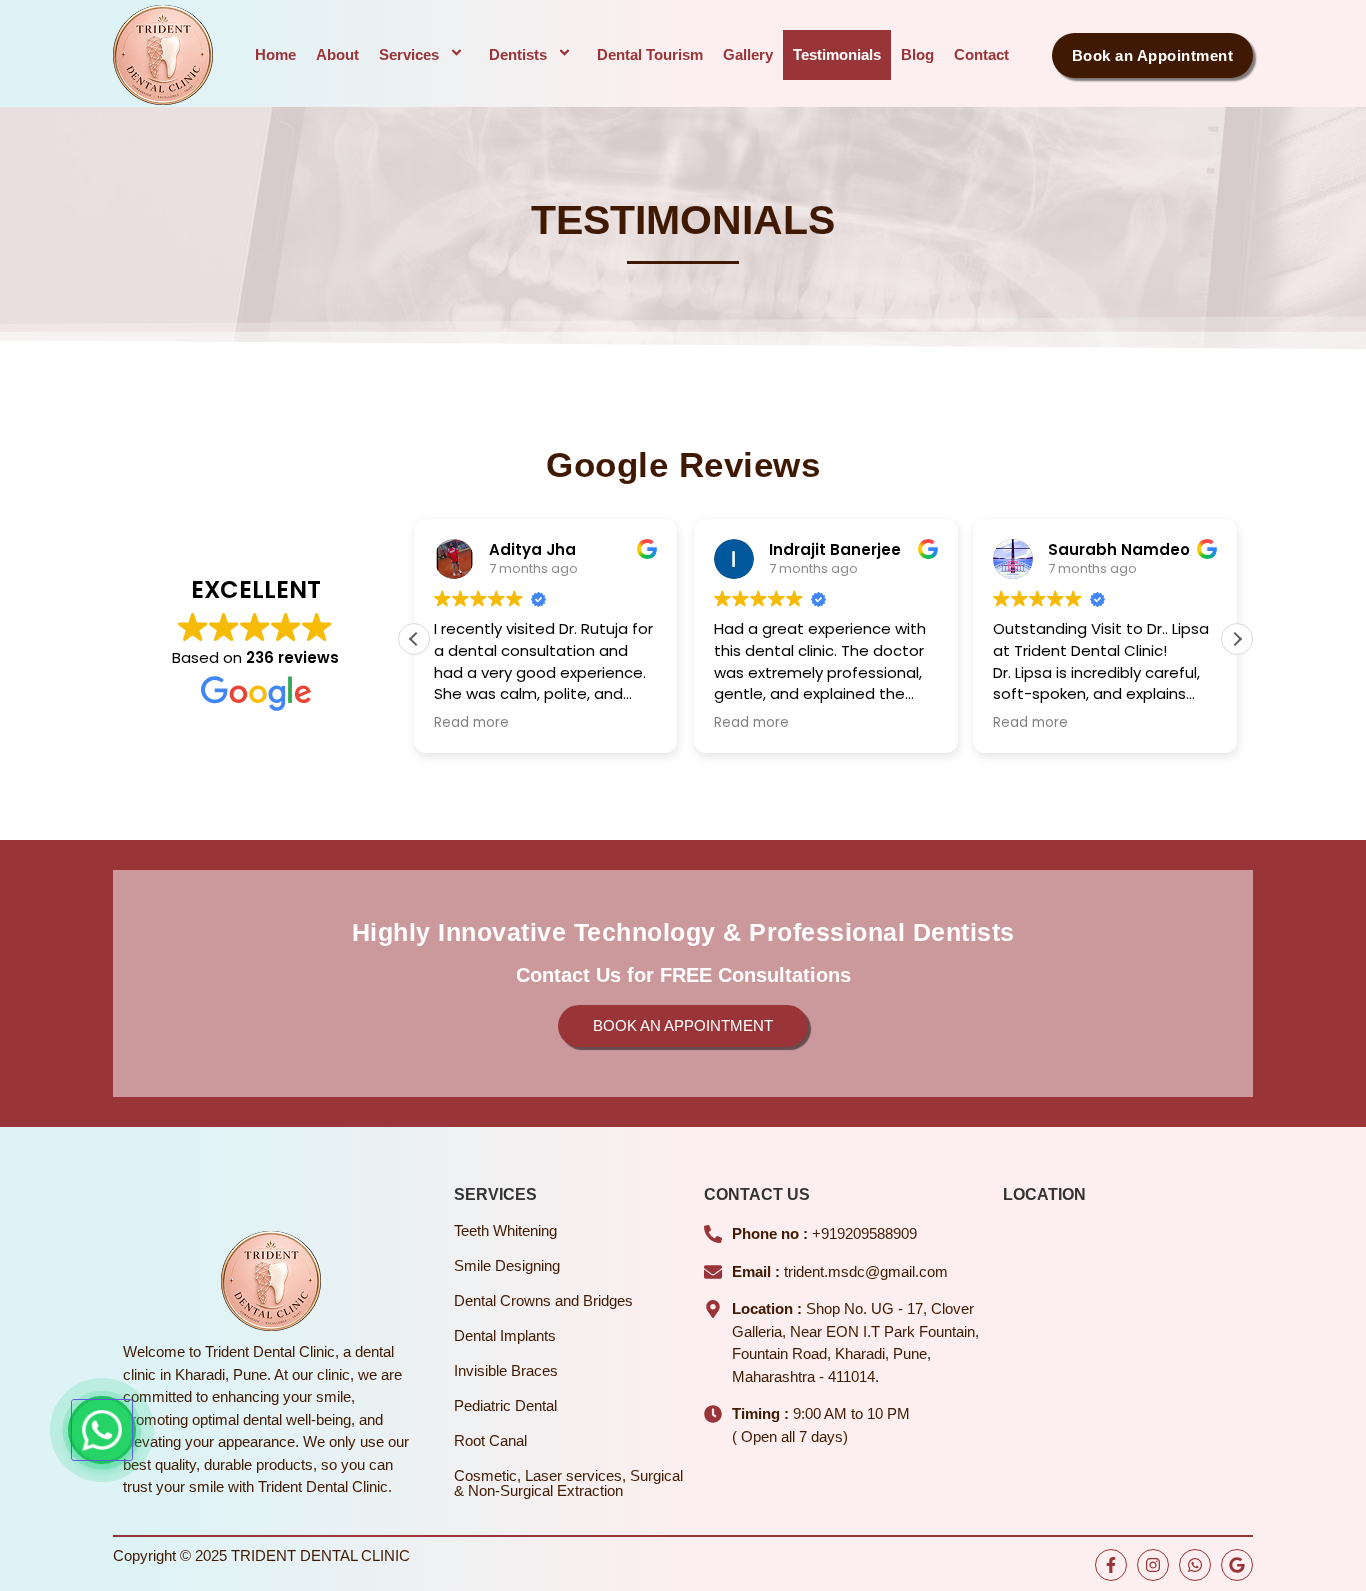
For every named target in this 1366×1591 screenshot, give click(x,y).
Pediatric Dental (505, 1405)
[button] (1237, 639)
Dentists (518, 54)
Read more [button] (471, 723)
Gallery (748, 54)
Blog (917, 54)
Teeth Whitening (505, 1230)
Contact (981, 54)
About (337, 54)
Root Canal (490, 1440)
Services (409, 54)
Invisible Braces (506, 1370)
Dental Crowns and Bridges (543, 1300)
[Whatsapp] (1195, 1565)
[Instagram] (1153, 1565)
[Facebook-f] (1111, 1565)
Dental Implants (505, 1335)
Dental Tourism (650, 54)
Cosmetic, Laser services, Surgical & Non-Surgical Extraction (568, 1483)
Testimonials (837, 54)
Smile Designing (507, 1265)
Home (275, 54)
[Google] (1237, 1565)
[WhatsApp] (102, 1430)
